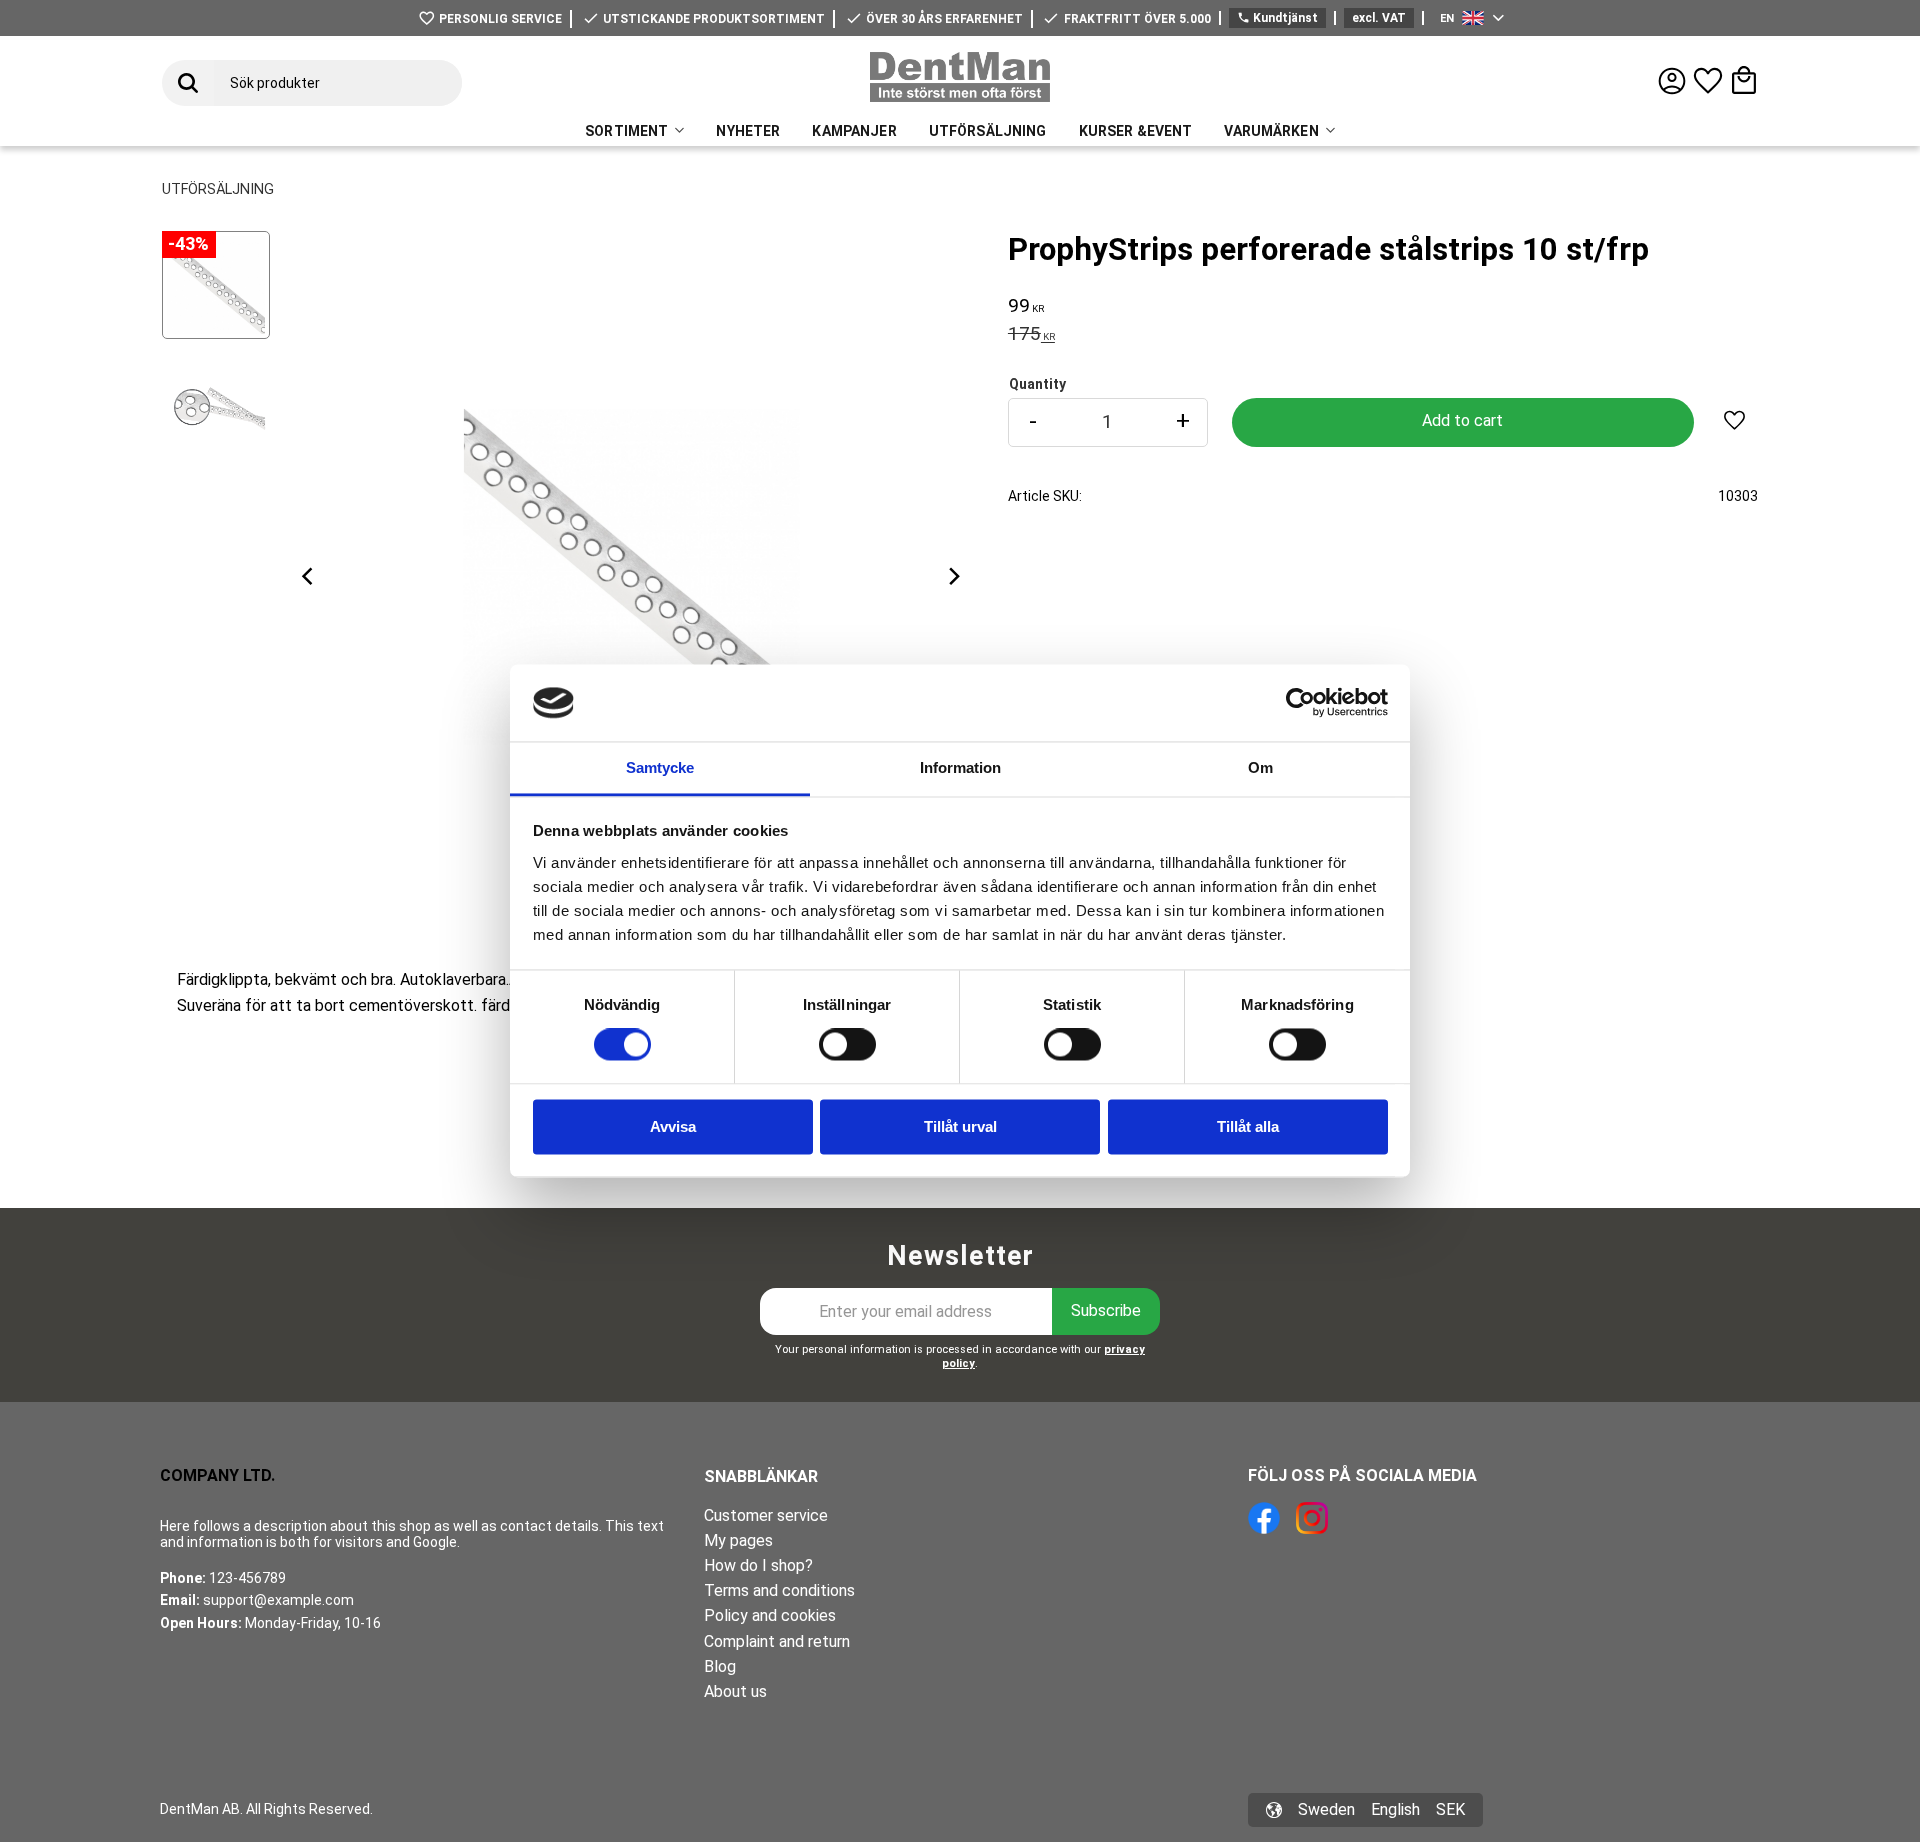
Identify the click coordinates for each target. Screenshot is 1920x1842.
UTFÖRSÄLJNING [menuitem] (988, 131)
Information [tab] (960, 767)
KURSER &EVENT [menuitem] (1136, 131)
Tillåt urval (960, 1126)
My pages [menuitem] (738, 1540)
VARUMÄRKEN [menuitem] (1271, 131)
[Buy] (1463, 422)
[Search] (188, 83)
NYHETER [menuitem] (748, 131)
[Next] (954, 577)
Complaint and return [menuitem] (777, 1641)
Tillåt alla (1248, 1126)
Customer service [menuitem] (766, 1515)
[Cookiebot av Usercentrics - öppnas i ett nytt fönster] (1300, 703)
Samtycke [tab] (660, 767)
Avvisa (673, 1126)
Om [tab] (1260, 767)
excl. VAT (1379, 18)
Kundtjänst (1277, 18)
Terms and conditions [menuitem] (779, 1590)
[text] (1383, 307)
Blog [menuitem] (720, 1666)
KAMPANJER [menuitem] (854, 131)
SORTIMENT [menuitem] (626, 131)
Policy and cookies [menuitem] (770, 1615)
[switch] (847, 1045)
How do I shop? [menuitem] (758, 1565)
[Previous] (310, 577)
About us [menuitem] (735, 1691)
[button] (1708, 81)
